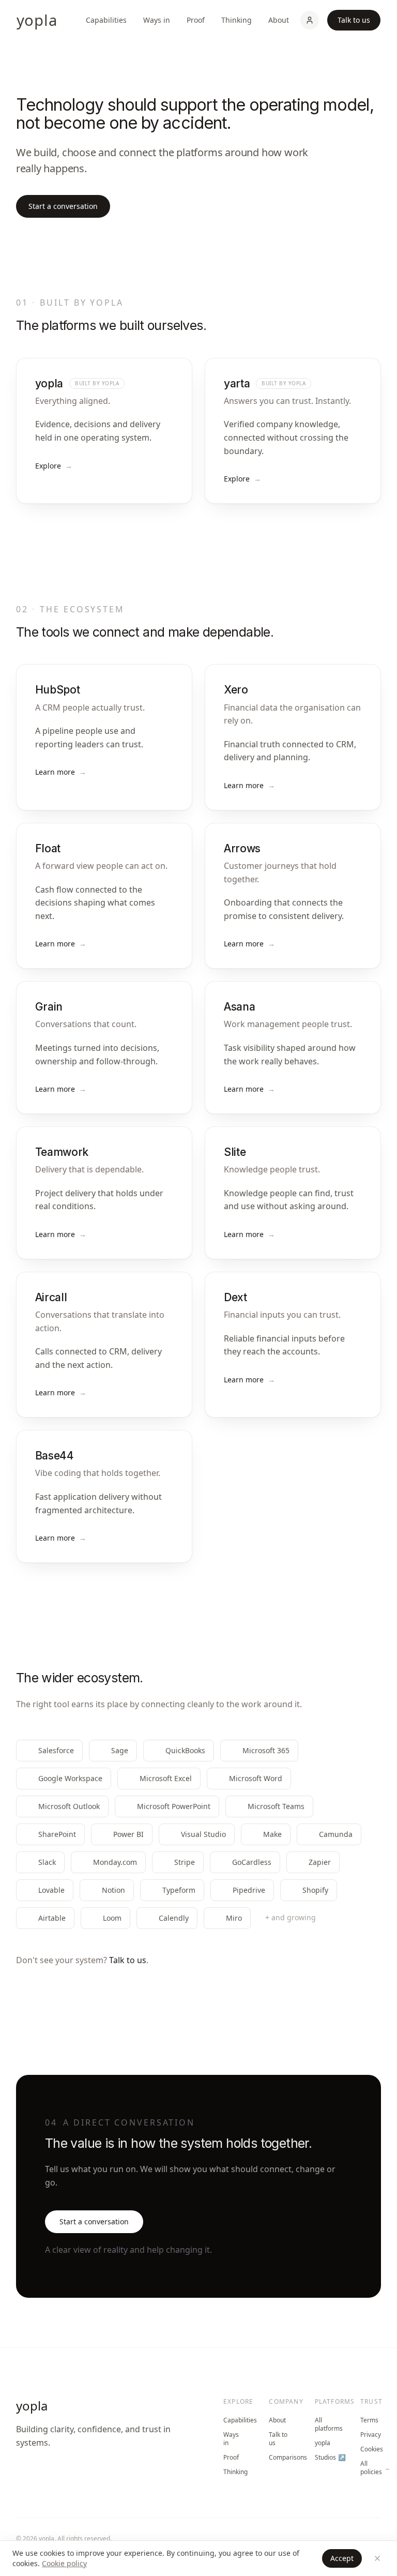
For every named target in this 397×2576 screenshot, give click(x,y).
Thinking (236, 20)
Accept (342, 2558)
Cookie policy (64, 2563)
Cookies (371, 2449)
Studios (325, 2458)
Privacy (371, 2435)
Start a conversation (63, 206)
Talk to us (354, 20)
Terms (369, 2420)
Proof (196, 20)
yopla (32, 2406)
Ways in (157, 20)
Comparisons (279, 2458)
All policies (371, 2468)
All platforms (325, 2424)
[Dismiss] (377, 2558)
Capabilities (106, 20)
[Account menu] (310, 20)
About (279, 20)
